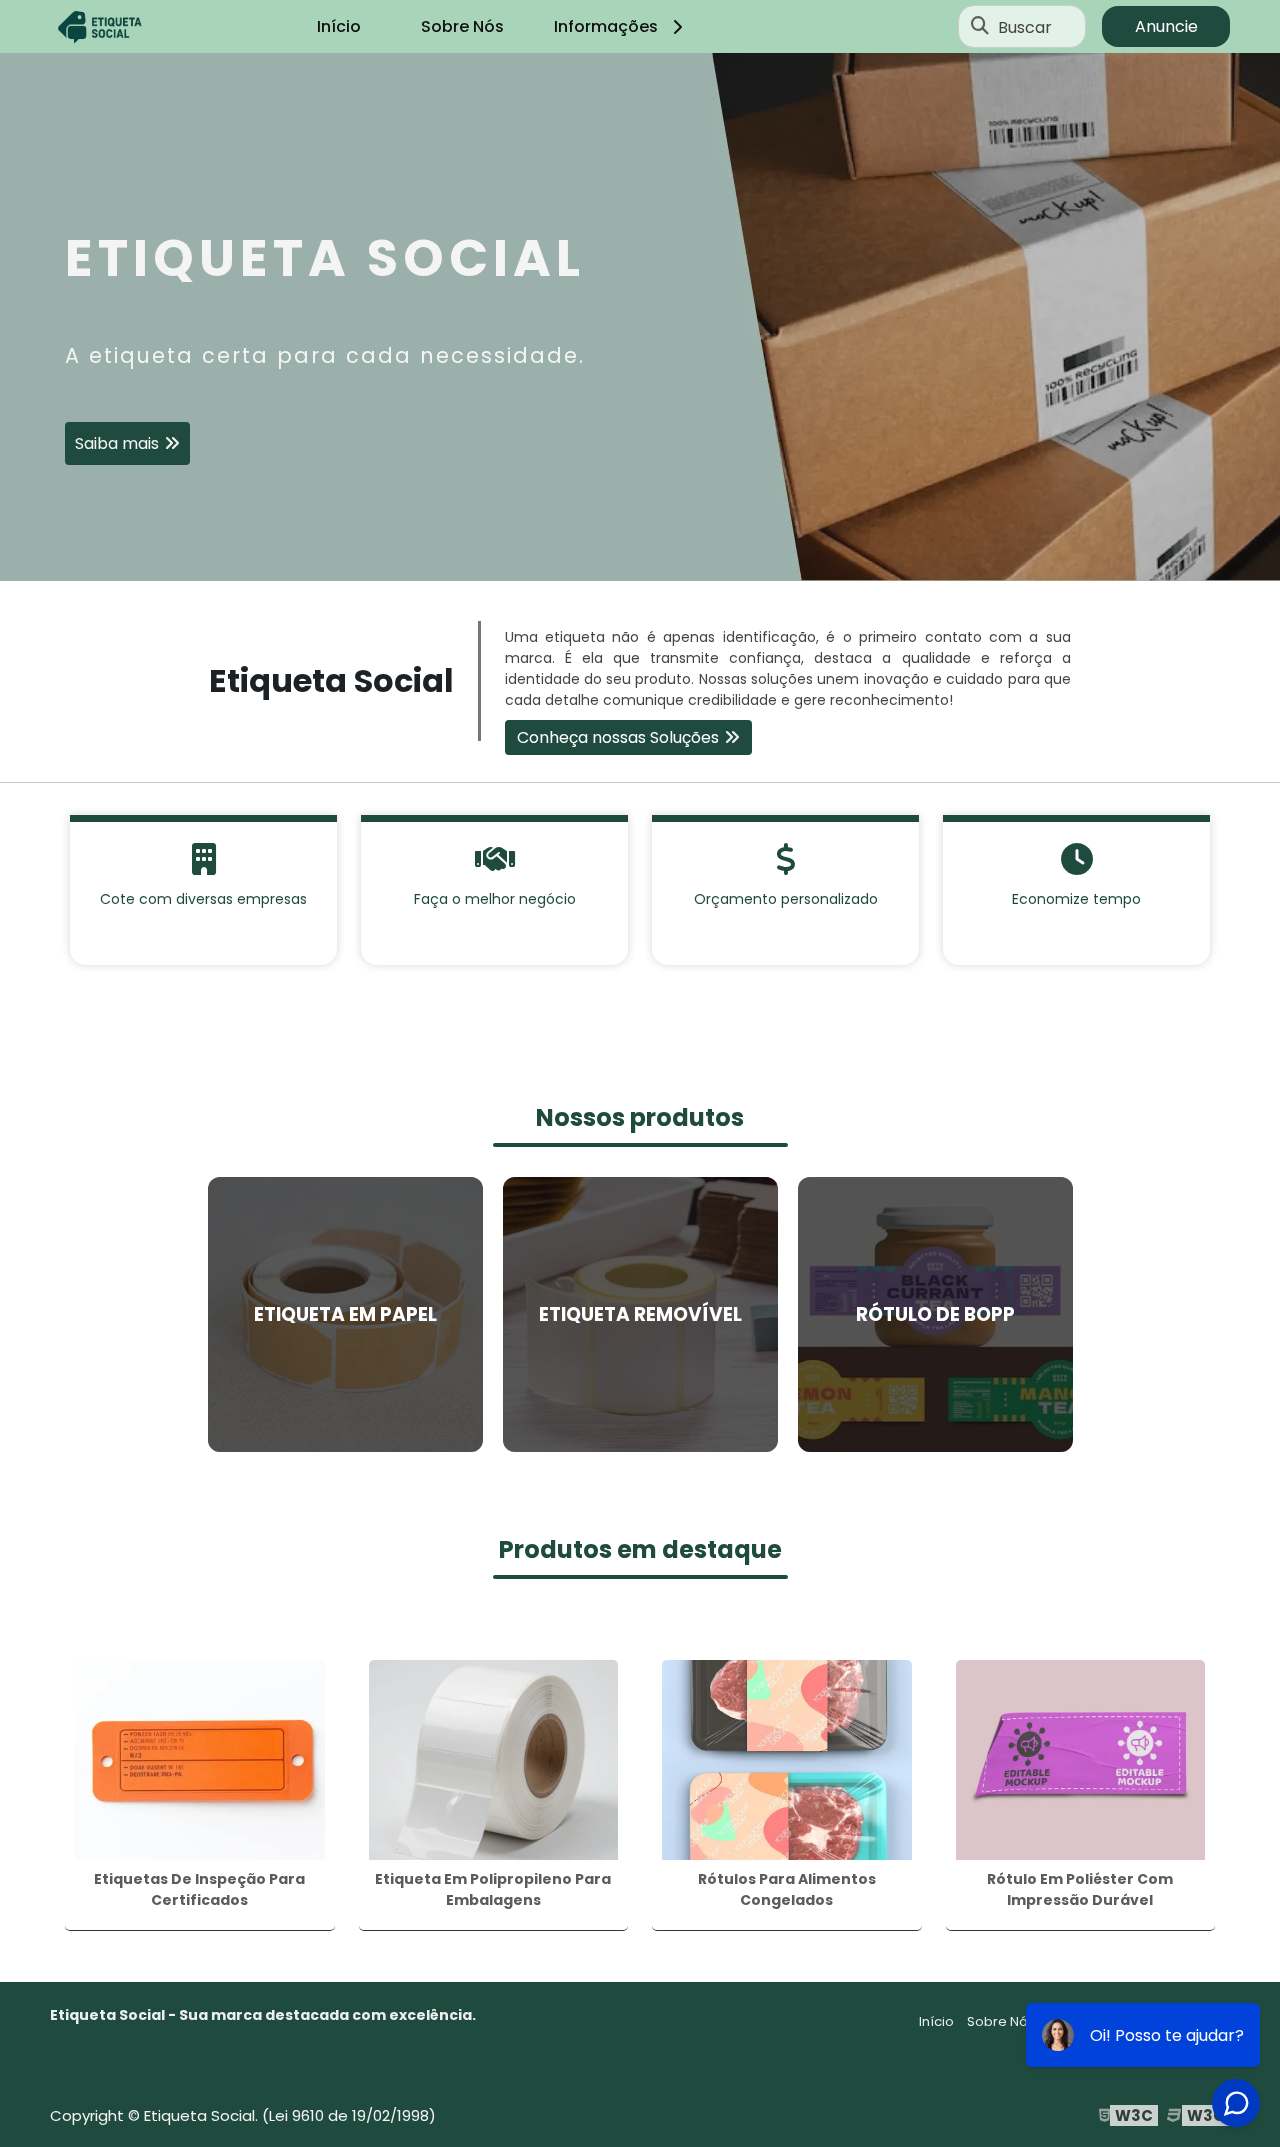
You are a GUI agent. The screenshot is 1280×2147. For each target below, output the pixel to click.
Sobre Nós (462, 26)
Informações (606, 26)
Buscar (1025, 26)
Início (339, 26)
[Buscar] (980, 27)
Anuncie (1166, 26)
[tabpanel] (640, 317)
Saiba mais (117, 443)
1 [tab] (640, 556)
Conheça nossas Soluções (618, 737)
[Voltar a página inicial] (100, 27)
